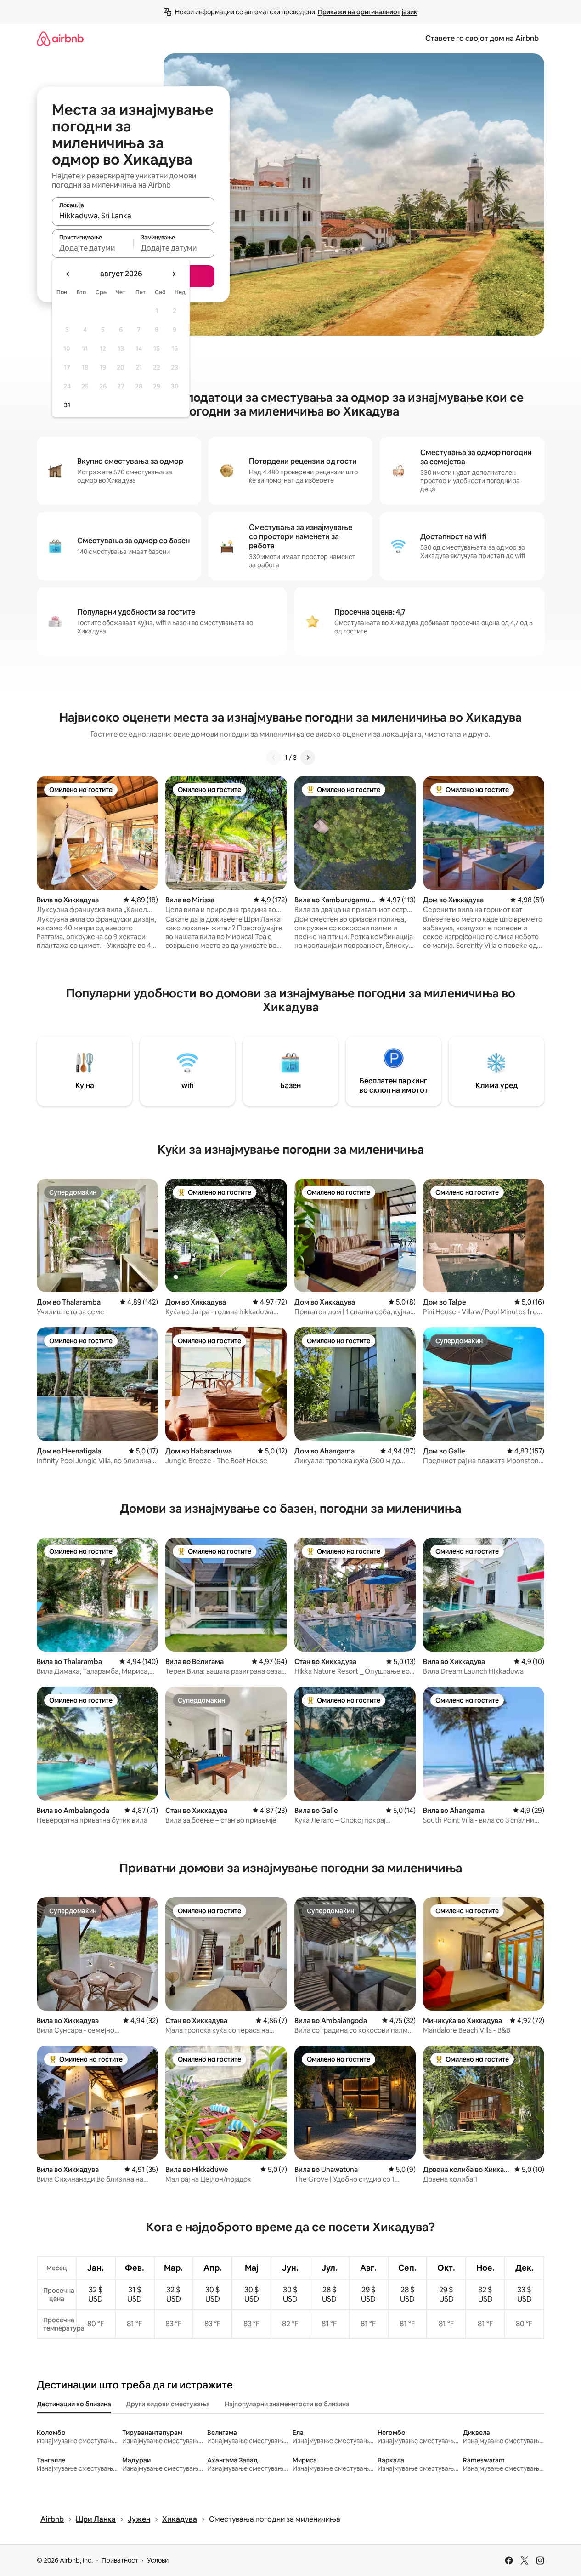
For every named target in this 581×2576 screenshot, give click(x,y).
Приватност (120, 2560)
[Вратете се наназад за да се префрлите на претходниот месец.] (68, 274)
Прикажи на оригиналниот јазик (368, 12)
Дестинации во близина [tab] (74, 2404)
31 (67, 405)
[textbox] (93, 248)
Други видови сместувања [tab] (168, 2404)
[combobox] (133, 216)
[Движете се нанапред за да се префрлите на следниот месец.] (174, 274)
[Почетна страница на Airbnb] (60, 38)
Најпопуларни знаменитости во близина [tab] (287, 2404)
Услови (158, 2560)
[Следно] (308, 758)
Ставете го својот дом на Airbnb (482, 38)
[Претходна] (274, 758)
